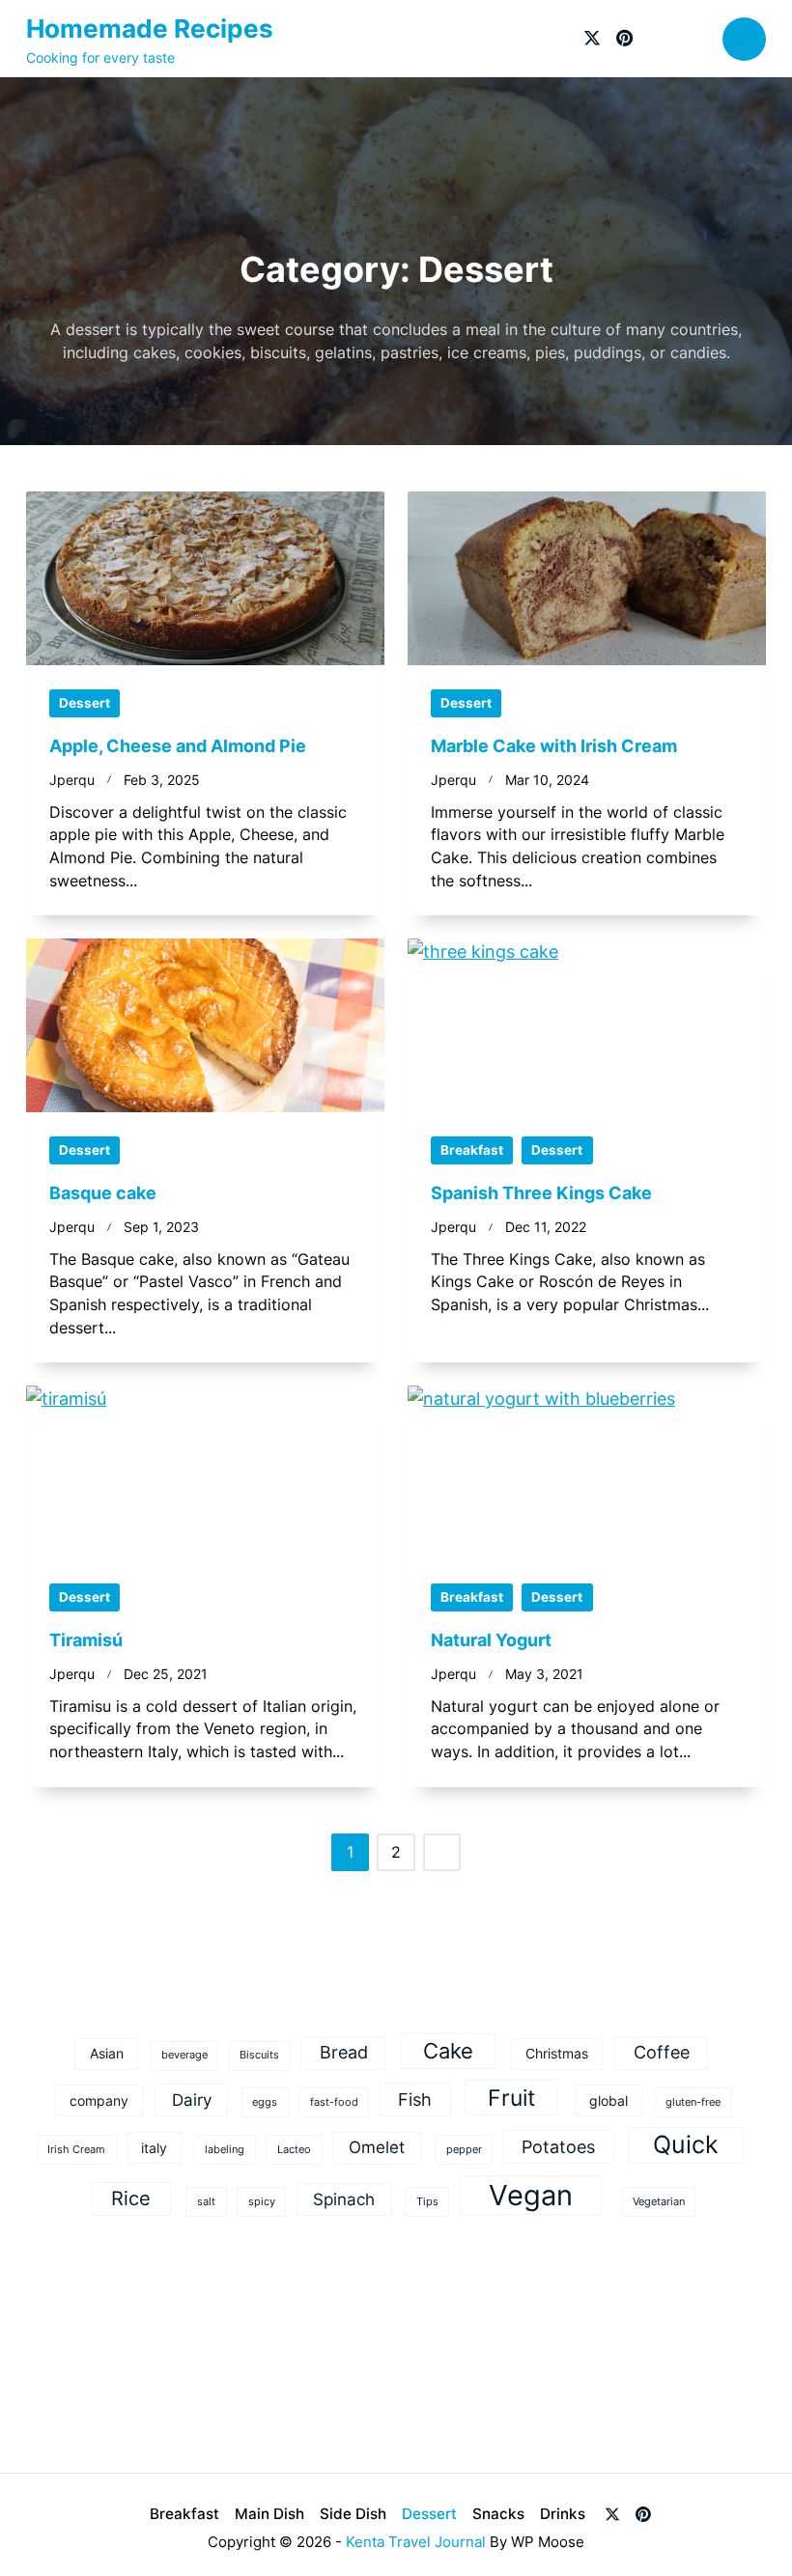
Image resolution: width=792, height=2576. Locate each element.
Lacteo (294, 2150)
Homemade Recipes (150, 28)
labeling (225, 2150)
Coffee (662, 2052)
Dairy (192, 2100)
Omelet (377, 2147)
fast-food (334, 2102)
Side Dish (353, 2514)
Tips (427, 2202)
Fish (415, 2099)
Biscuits (259, 2055)
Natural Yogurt (491, 1640)
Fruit (511, 2098)
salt (206, 2202)
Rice (131, 2198)
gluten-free (693, 2102)
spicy (262, 2202)
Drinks (563, 2514)
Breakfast (472, 1150)
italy (154, 2148)
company (99, 2100)
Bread (344, 2052)
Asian (107, 2053)
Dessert (85, 703)
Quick (686, 2144)
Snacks (498, 2514)
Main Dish (269, 2514)
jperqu (72, 780)
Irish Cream (76, 2150)
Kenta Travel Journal (416, 2542)
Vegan (531, 2195)
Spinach (344, 2199)
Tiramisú (86, 1640)
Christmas (557, 2053)
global (608, 2100)
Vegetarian (659, 2202)
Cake (448, 2050)
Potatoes (558, 2146)
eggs (265, 2102)
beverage (184, 2055)
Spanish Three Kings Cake (541, 1193)
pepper (464, 2150)
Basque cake (103, 1193)
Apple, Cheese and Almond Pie (178, 746)
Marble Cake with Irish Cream (554, 746)
